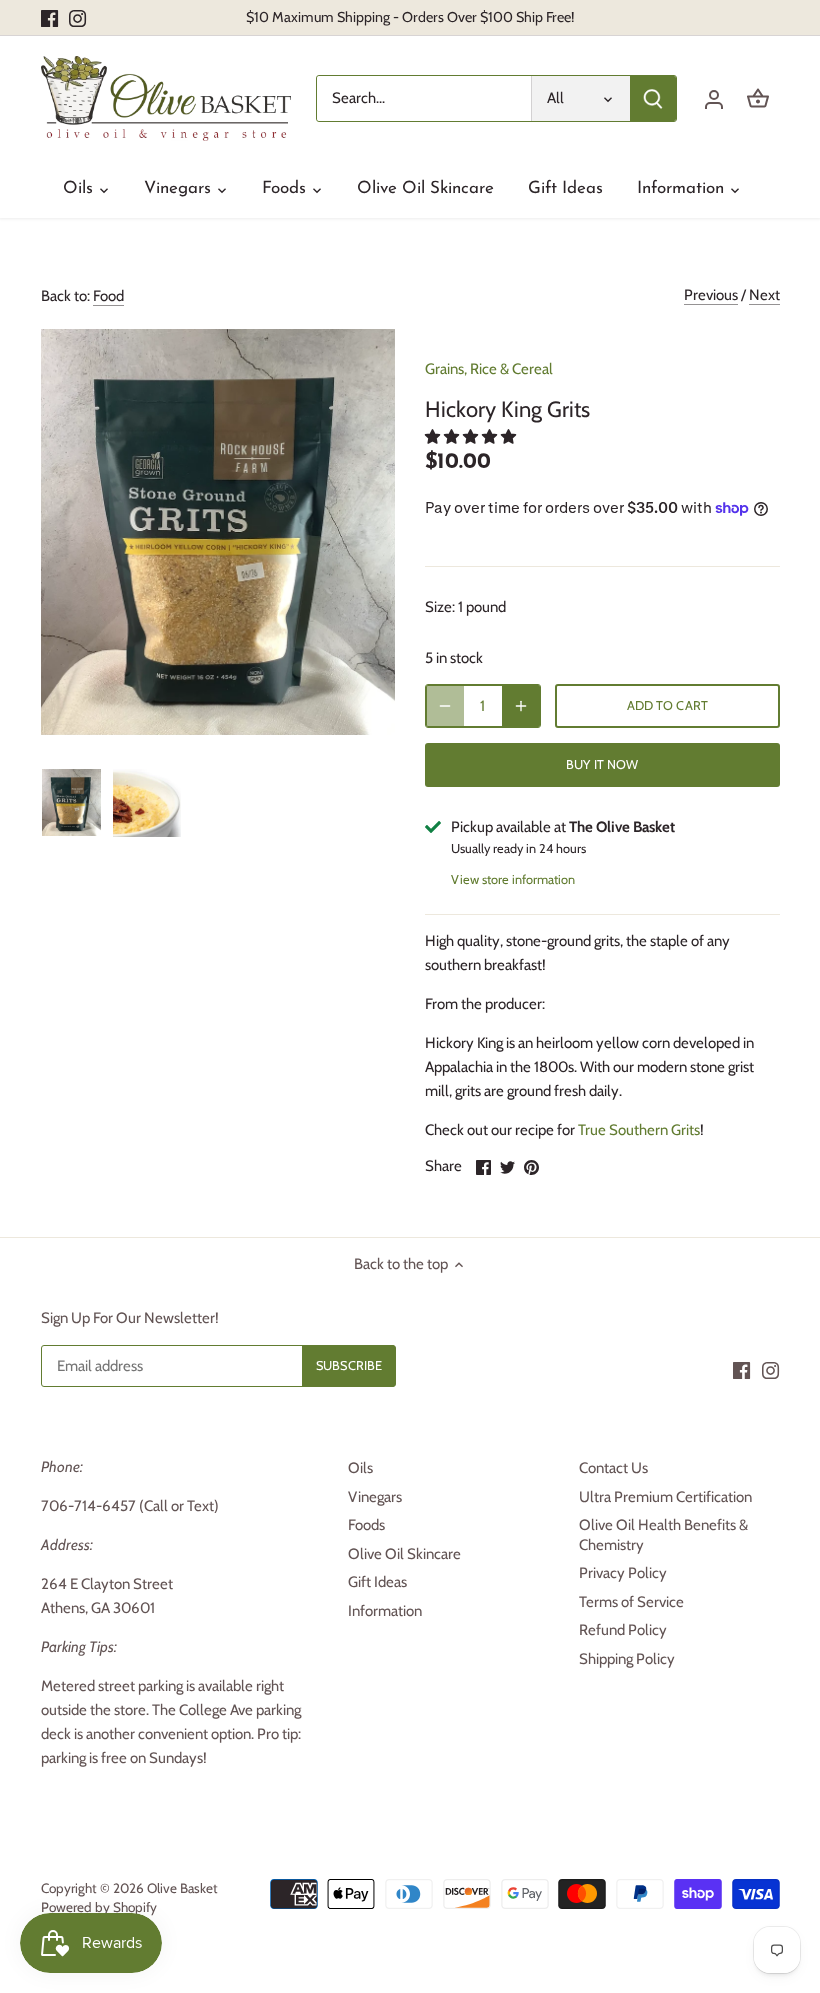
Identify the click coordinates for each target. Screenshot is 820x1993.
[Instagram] (77, 17)
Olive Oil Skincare (404, 1554)
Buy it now (602, 764)
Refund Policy (623, 1630)
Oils (360, 1468)
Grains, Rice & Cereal (489, 369)
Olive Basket (182, 1888)
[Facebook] (49, 17)
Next (764, 295)
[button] (472, 437)
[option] (71, 803)
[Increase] (521, 706)
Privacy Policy (623, 1573)
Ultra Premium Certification (665, 1497)
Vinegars (375, 1497)
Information (385, 1611)
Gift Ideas (377, 1582)
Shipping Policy (627, 1659)
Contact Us (613, 1468)
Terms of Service (631, 1602)
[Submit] (653, 98)
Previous (711, 295)
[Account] (714, 98)
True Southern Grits (639, 1130)
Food (108, 296)
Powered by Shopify (99, 1907)
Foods (366, 1525)
